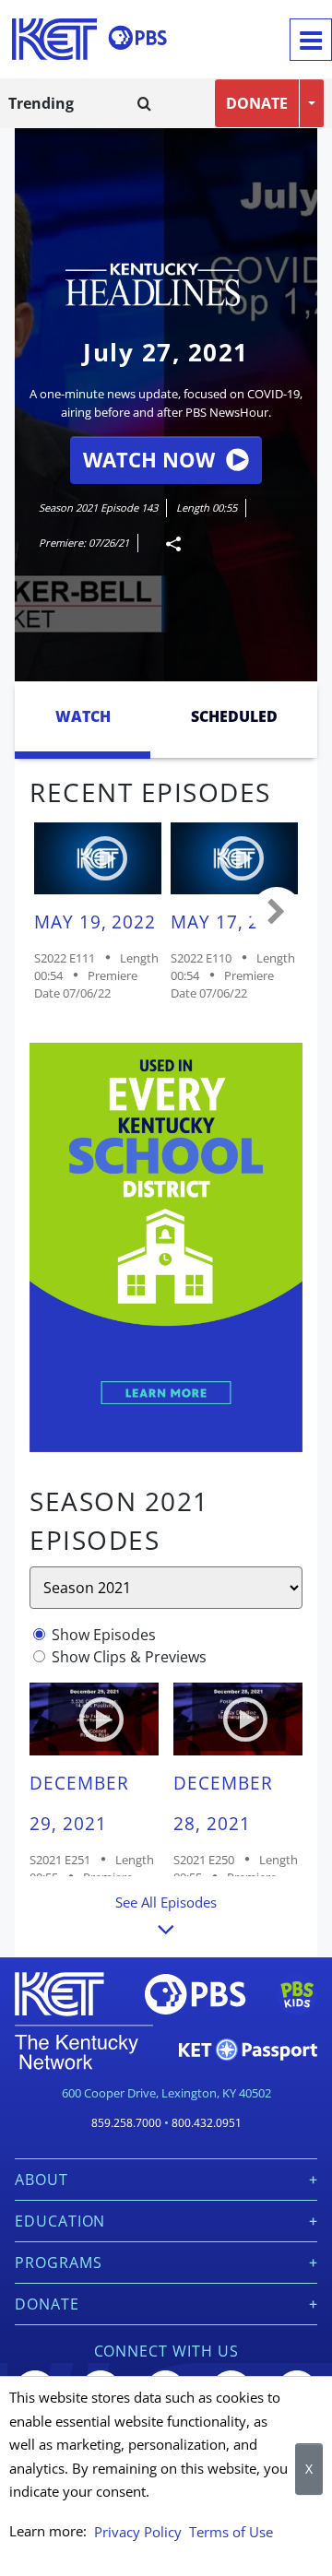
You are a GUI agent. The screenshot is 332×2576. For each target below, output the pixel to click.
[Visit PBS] (137, 38)
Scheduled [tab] (234, 716)
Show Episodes (104, 1635)
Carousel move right (277, 913)
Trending (41, 103)
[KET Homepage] (54, 39)
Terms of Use (231, 2532)
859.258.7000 (126, 2123)
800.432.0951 (207, 2123)
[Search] (144, 103)
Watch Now (149, 460)
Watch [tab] (83, 716)
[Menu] (311, 40)
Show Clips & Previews (129, 1657)
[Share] (166, 544)
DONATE (257, 103)
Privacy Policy (138, 2532)
